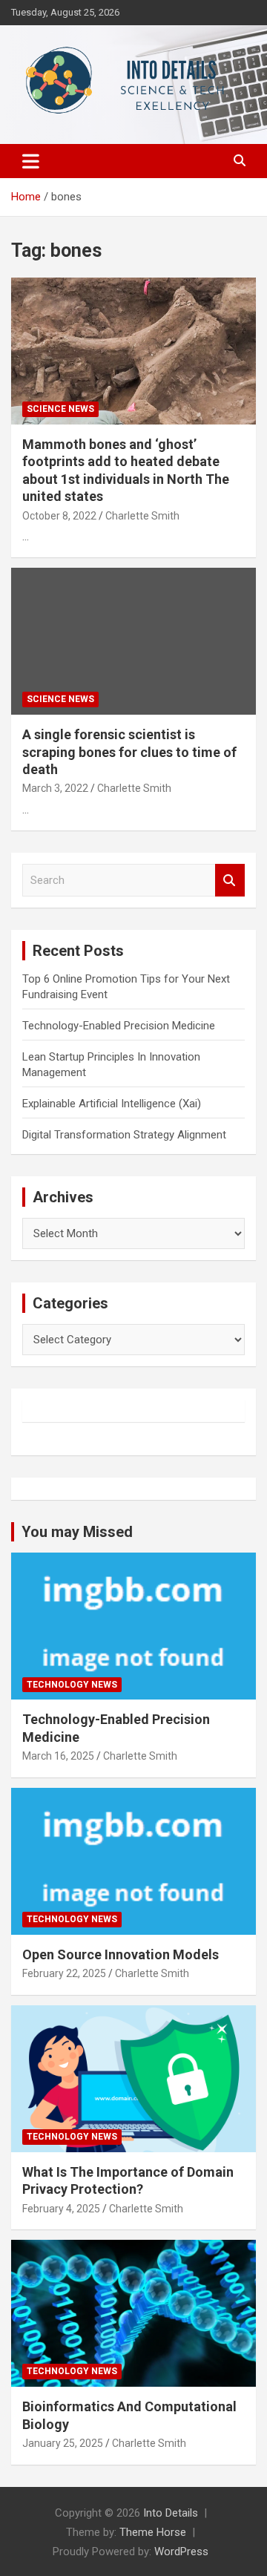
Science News (60, 409)
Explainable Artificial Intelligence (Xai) (112, 1104)
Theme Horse (153, 2532)
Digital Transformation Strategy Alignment (124, 1135)
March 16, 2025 (58, 1756)
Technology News (72, 1685)
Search (230, 881)
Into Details (171, 2513)
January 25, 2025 (63, 2443)
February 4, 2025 (61, 2209)
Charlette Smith (142, 516)
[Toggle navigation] (31, 161)
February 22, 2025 (64, 1973)
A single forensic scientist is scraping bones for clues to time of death (129, 752)
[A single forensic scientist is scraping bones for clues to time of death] (133, 642)
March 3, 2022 (55, 788)
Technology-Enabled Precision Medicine (119, 1026)
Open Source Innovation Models (121, 1954)
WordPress (181, 2552)
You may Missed (77, 1532)
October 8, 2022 (59, 516)
